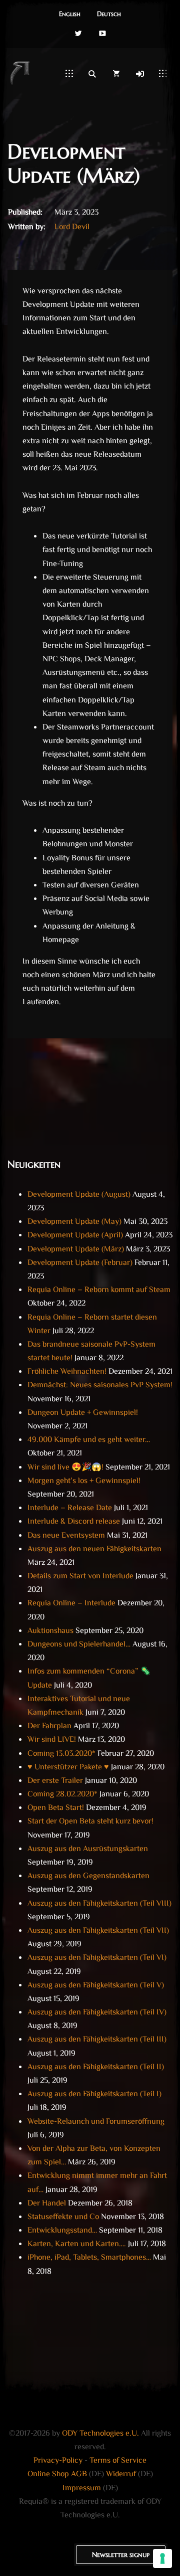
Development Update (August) (79, 1195)
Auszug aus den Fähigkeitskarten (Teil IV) (97, 2013)
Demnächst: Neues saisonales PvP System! (100, 1386)
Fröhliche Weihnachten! (67, 1372)
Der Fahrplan (49, 1726)
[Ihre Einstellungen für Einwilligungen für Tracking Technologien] (162, 2558)
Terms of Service (118, 2461)
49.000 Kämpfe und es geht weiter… (89, 1440)
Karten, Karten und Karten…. (77, 2244)
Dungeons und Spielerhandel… (79, 1645)
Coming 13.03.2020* (61, 1754)
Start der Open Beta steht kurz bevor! (90, 1822)
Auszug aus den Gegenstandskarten (88, 1876)
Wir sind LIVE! (52, 1740)
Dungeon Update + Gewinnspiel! (83, 1413)
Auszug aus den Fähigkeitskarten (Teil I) (94, 2094)
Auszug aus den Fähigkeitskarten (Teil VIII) (99, 1904)
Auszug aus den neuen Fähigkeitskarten (94, 1549)
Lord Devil (72, 227)
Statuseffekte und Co (63, 2217)
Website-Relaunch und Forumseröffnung (96, 2122)
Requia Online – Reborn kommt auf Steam (99, 1290)
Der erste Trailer (55, 1781)
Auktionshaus (50, 1631)
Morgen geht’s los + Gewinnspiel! (84, 1481)
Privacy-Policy (58, 2461)
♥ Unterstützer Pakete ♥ (68, 1768)
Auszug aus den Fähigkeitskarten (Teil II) (96, 2067)
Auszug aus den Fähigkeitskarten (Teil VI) (97, 1958)
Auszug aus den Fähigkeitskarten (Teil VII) (98, 1931)
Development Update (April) (75, 1236)
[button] (70, 15)
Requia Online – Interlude (71, 1604)
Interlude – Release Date (70, 1508)
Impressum (82, 2489)
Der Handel (47, 2204)
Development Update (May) (74, 1222)
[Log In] (140, 74)
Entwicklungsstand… (62, 2231)
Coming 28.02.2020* (62, 1795)
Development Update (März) (76, 1250)
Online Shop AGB (57, 2474)
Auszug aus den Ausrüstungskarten (88, 1849)
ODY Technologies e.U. (100, 2434)
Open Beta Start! (56, 1808)
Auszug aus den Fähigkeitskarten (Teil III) (97, 2040)
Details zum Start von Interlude (80, 1577)
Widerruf (121, 2474)
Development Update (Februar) (80, 1263)
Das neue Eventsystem (66, 1536)
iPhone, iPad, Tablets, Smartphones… (89, 2258)
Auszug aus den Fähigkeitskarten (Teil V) (96, 1986)
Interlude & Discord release (74, 1522)
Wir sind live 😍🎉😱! (65, 1468)
